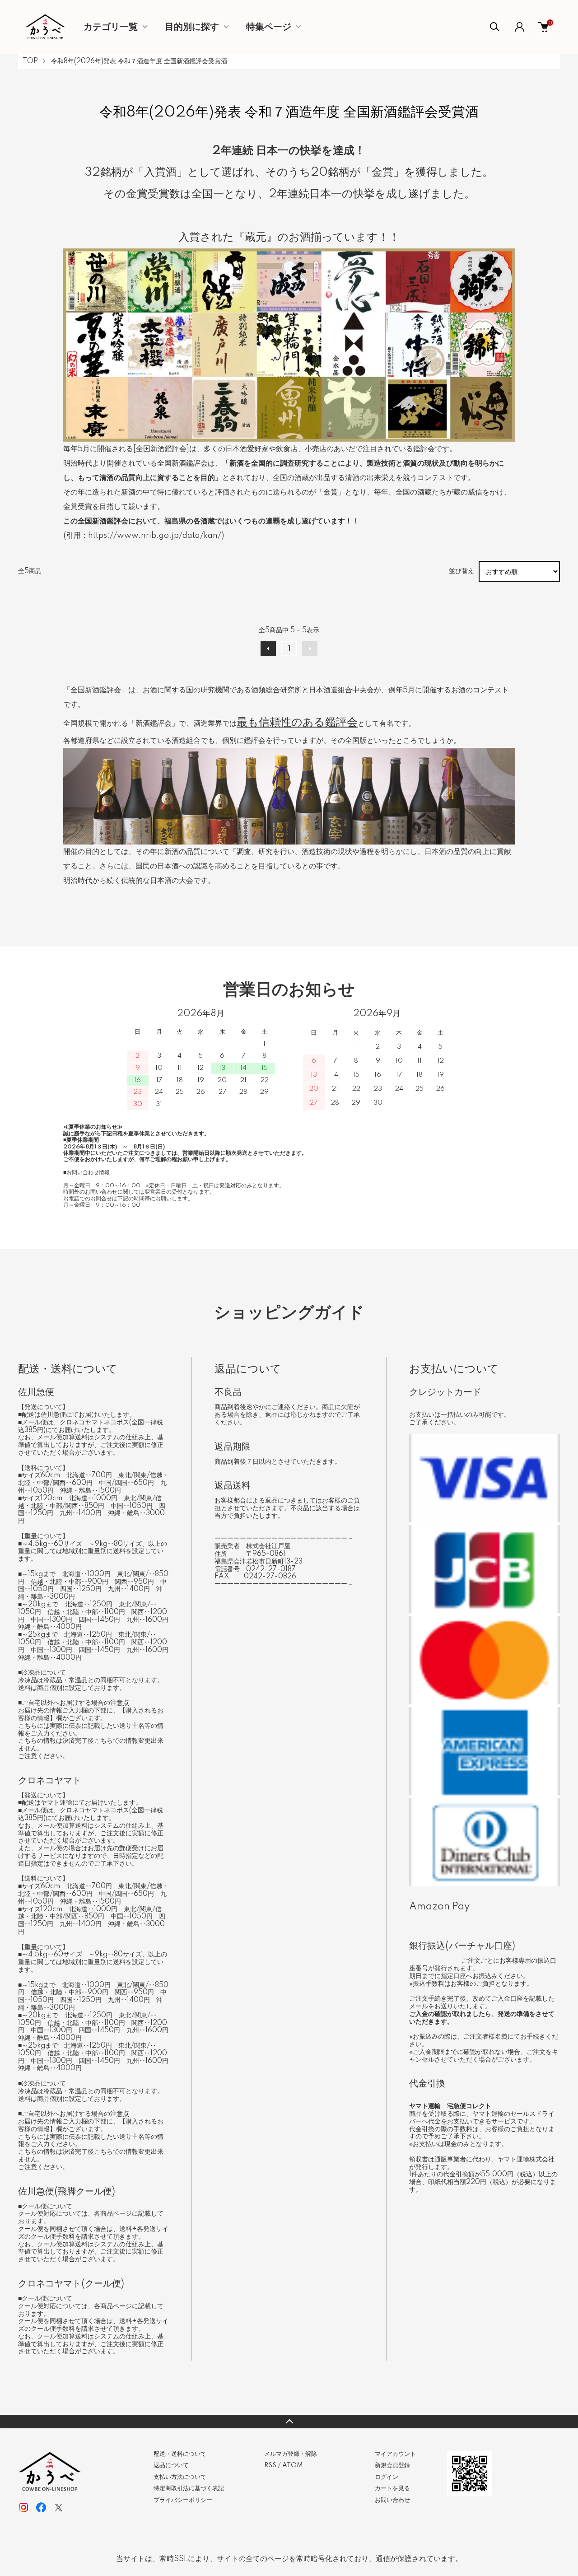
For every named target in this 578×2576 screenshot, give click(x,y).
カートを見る (392, 2488)
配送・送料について (180, 2454)
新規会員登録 (392, 2465)
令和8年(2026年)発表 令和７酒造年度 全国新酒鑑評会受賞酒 (139, 61)
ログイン (387, 2477)
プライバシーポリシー (183, 2500)
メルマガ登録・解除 (291, 2454)
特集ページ (269, 27)
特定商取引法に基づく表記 (189, 2488)
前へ (268, 649)
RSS (270, 2465)
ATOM (292, 2465)
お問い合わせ (392, 2500)
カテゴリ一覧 (111, 27)
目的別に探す (192, 27)
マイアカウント (395, 2454)
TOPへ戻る (289, 2422)
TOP (30, 61)
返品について (171, 2465)
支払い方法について (180, 2477)
